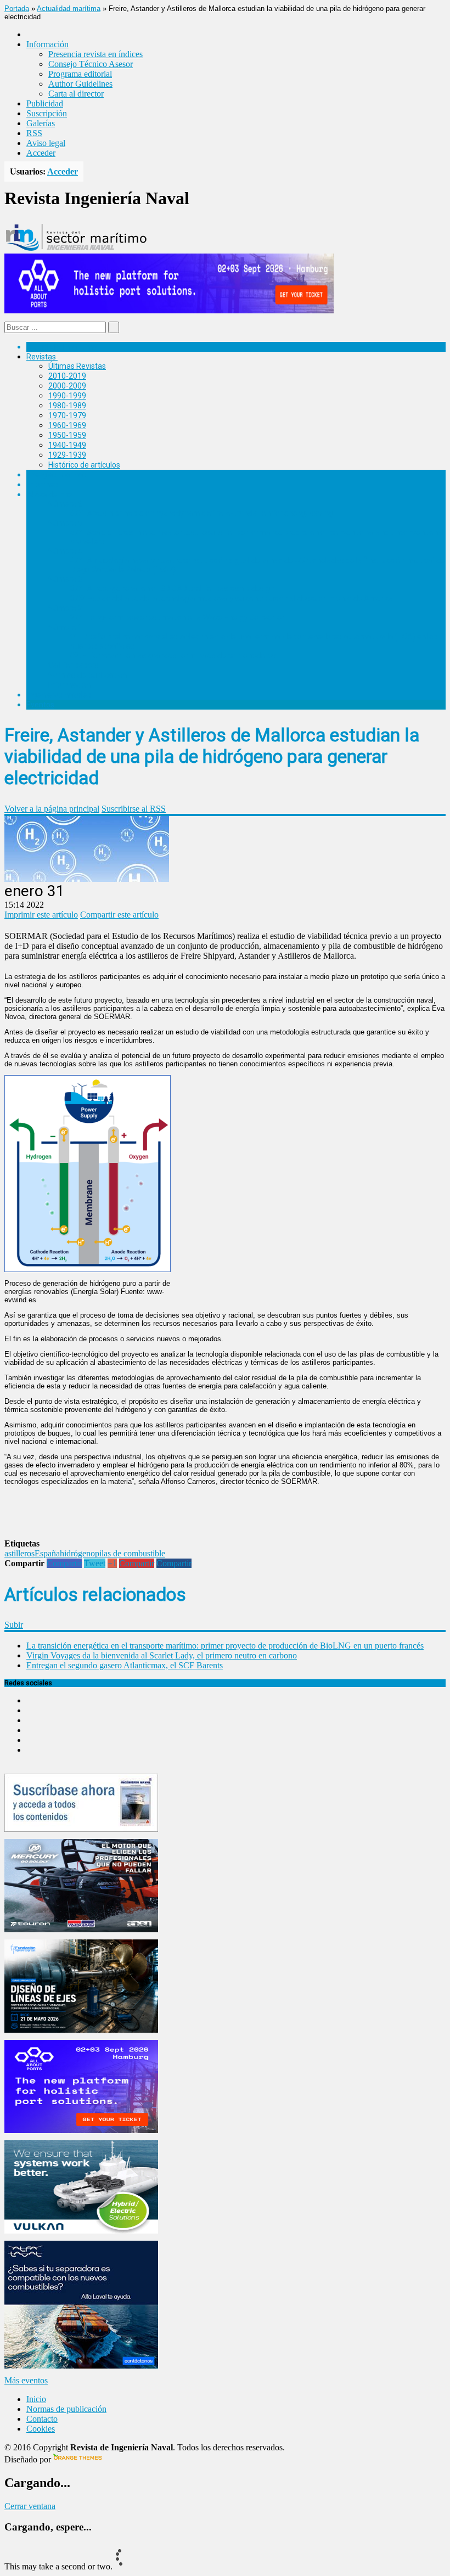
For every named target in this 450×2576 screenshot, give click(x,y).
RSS (34, 133)
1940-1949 (67, 445)
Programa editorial (80, 74)
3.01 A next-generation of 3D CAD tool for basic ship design (172, 588)
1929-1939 (67, 455)
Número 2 (65, 608)
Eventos (40, 705)
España (47, 1553)
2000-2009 (67, 386)
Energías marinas (57, 475)
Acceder (41, 153)
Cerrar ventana (30, 2506)
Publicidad (45, 103)
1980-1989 (67, 406)
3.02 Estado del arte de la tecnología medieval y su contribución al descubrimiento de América (232, 598)
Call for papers (74, 665)
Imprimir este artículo (41, 915)
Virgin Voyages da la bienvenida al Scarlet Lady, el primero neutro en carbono (162, 1655)
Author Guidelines (80, 84)
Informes (42, 485)
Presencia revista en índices (95, 54)
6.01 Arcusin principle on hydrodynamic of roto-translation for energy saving (201, 513)
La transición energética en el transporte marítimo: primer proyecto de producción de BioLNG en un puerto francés (225, 1646)
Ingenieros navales (59, 695)
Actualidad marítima (69, 9)
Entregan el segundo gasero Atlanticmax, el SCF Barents (125, 1665)
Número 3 (65, 579)
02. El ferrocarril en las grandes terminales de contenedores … (176, 655)
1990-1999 (67, 396)
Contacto (42, 2419)
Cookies (41, 2429)
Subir (14, 1625)
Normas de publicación (88, 675)
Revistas (41, 357)
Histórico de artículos (84, 465)
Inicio (36, 2399)
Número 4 (65, 551)
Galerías (41, 123)
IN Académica (50, 494)
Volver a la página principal (52, 809)
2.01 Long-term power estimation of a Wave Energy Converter (177, 617)
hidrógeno (77, 1553)
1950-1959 (67, 435)
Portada (17, 9)
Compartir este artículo (119, 915)
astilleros (19, 1553)
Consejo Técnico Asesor (91, 64)
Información (69, 685)
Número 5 (65, 523)
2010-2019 (67, 376)
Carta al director (76, 94)
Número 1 (65, 627)
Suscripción (47, 113)
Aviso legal (46, 143)
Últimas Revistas (77, 366)
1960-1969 (67, 425)
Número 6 (65, 504)
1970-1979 (67, 415)
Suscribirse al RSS (134, 809)
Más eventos (26, 2380)
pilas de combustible (130, 1553)
